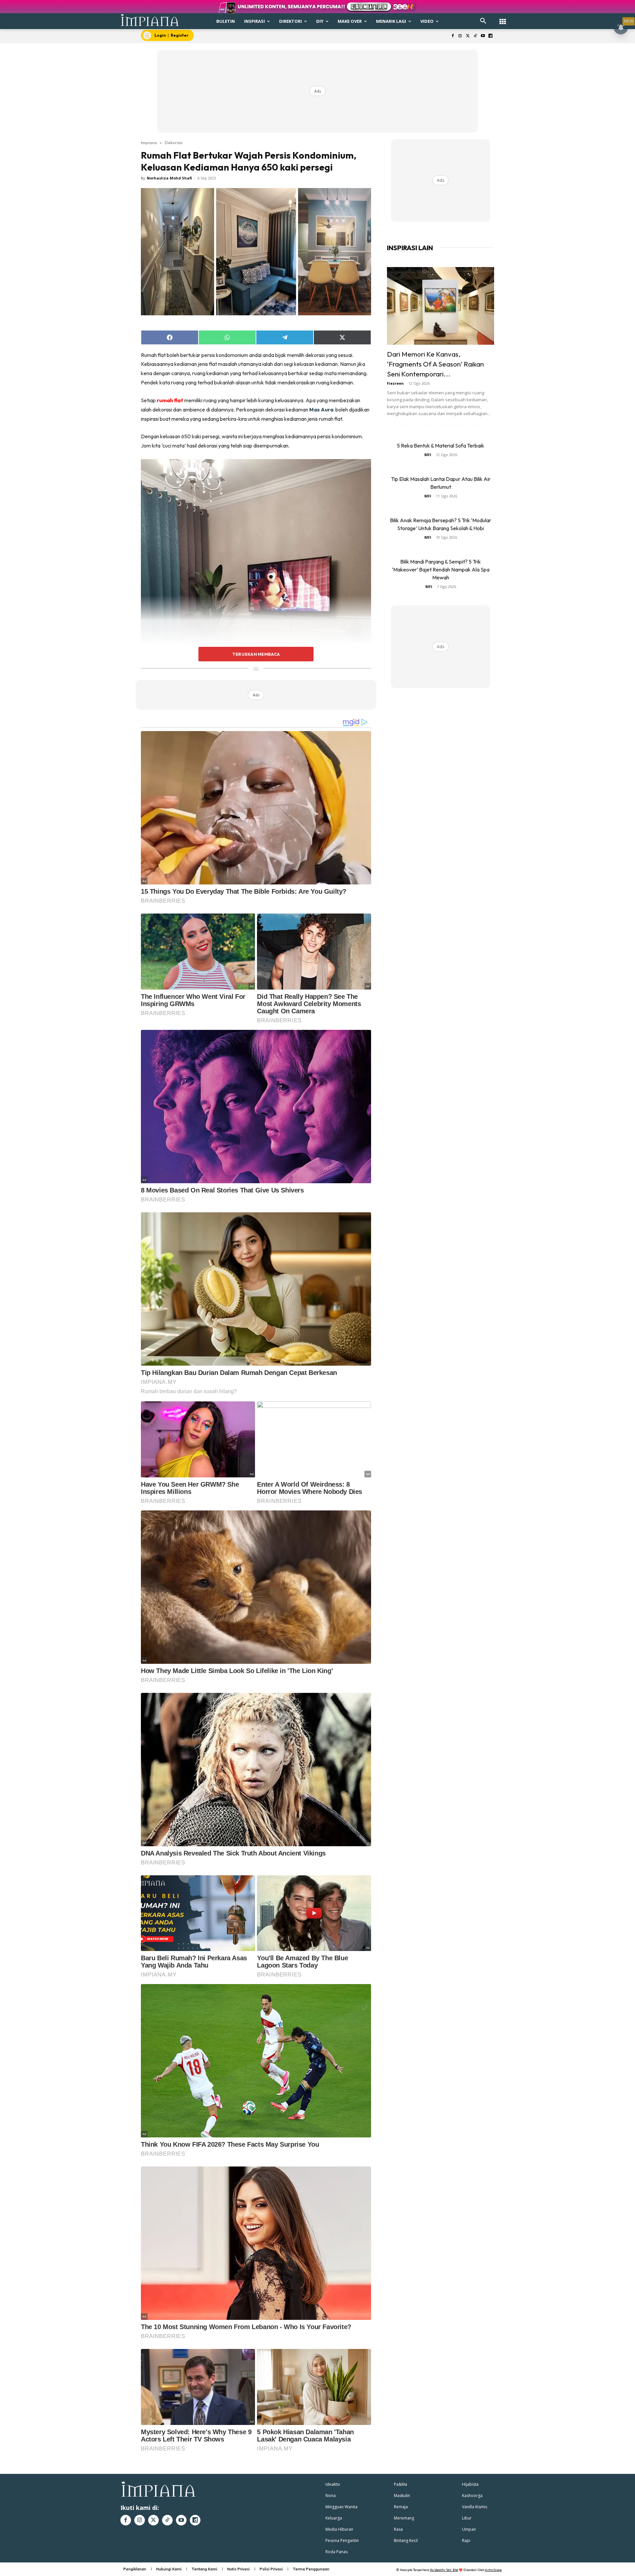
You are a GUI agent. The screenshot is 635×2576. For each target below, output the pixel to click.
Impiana (149, 142)
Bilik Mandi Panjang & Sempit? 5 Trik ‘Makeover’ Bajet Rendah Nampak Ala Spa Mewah (441, 569)
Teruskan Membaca (256, 654)
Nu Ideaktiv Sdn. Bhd (444, 2570)
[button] (483, 21)
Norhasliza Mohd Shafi (169, 178)
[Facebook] (453, 36)
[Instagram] (460, 36)
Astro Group (493, 2570)
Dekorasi (174, 142)
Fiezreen (395, 383)
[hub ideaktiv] (503, 18)
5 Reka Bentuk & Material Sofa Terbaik (441, 446)
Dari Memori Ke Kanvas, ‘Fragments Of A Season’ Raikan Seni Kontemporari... (435, 364)
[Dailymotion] (490, 36)
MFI (428, 455)
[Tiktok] (475, 36)
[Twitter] (468, 36)
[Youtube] (483, 36)
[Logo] (150, 20)
